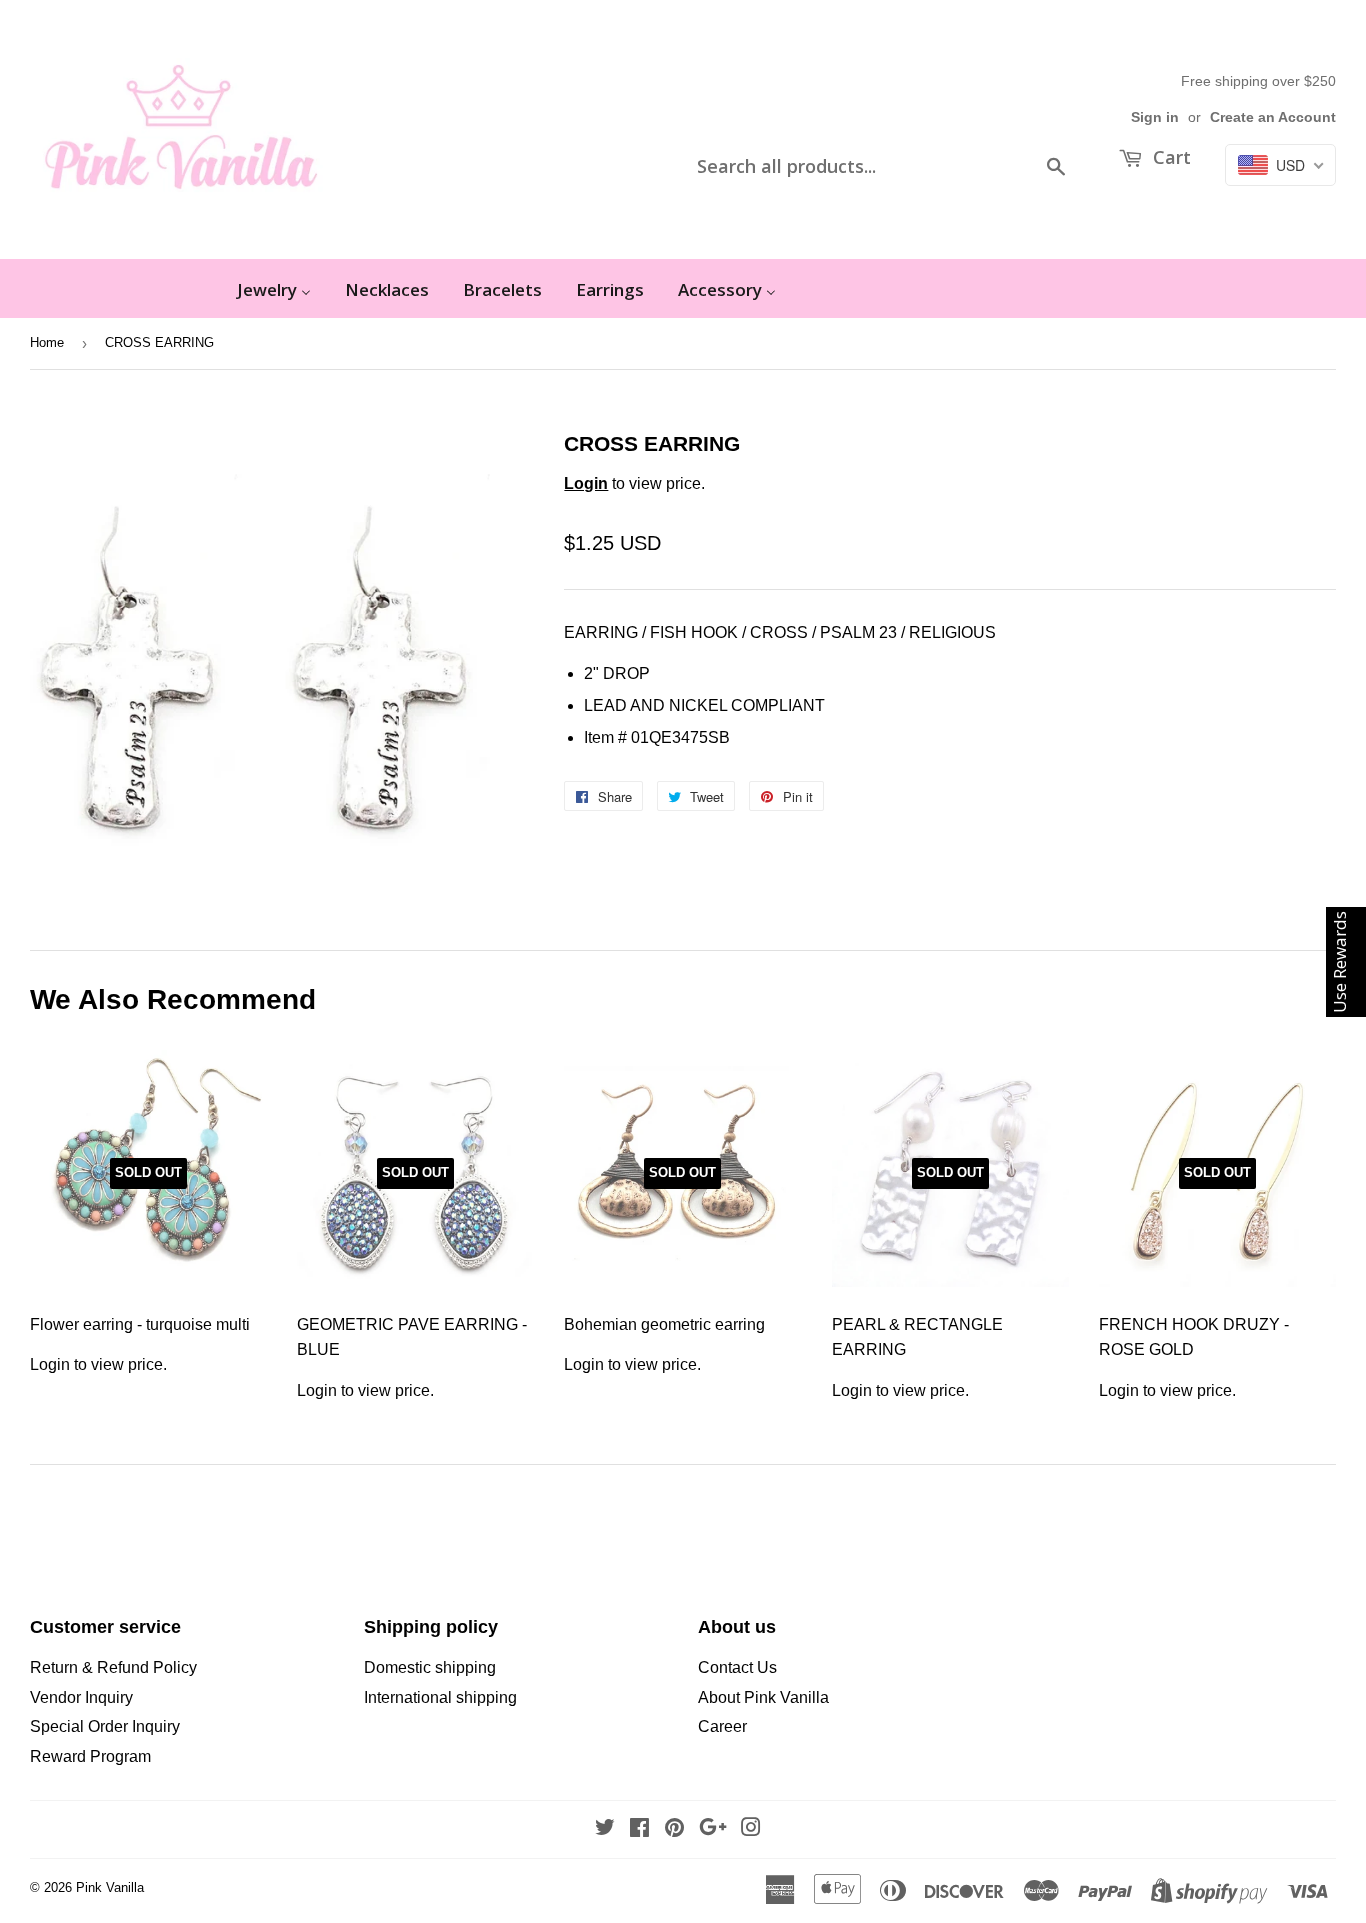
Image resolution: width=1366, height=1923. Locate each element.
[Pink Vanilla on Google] (713, 1829)
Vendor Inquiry (81, 1697)
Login (586, 483)
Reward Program (90, 1756)
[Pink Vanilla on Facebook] (639, 1829)
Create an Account (1273, 117)
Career (722, 1726)
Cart (1169, 157)
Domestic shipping (430, 1667)
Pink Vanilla (110, 1887)
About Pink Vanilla (763, 1697)
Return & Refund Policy (113, 1667)
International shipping (440, 1697)
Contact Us (737, 1667)
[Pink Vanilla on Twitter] (605, 1829)
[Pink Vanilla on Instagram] (751, 1829)
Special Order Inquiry (105, 1726)
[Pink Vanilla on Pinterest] (674, 1829)
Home (47, 342)
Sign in (1155, 117)
